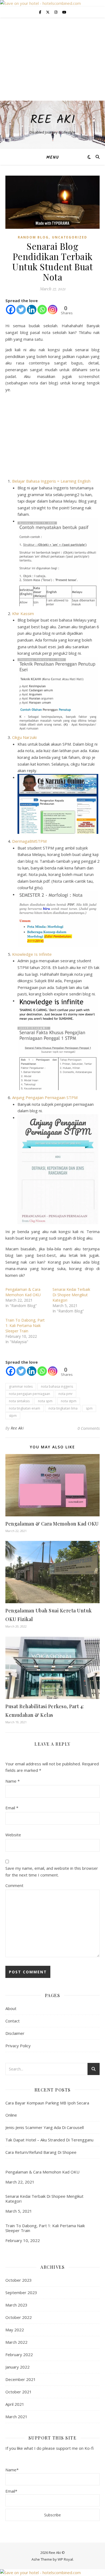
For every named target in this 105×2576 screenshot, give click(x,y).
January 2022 (17, 2367)
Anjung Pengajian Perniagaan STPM (45, 1097)
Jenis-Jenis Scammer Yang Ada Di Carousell (45, 2127)
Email (12, 1808)
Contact (13, 2021)
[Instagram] (53, 310)
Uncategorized (70, 237)
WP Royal (65, 2559)
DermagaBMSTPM (29, 841)
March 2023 (16, 2305)
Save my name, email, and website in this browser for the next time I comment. (52, 1872)
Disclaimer (15, 2033)
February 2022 (19, 2355)
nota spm (45, 1401)
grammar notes (21, 1386)
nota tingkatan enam (24, 1408)
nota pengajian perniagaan (29, 1394)
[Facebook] (11, 310)
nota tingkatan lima (63, 1408)
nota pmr (66, 1394)
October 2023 (19, 2280)
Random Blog (33, 237)
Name (13, 1781)
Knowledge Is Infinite (32, 954)
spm (89, 1408)
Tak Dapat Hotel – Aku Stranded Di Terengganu (49, 2140)
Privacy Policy (18, 2046)
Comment (14, 1885)
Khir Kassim (23, 613)
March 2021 (16, 2417)
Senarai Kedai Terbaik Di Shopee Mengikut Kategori (71, 1295)
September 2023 (21, 2292)
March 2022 (16, 2342)
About (11, 2008)
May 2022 (15, 2330)
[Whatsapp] (42, 310)
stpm (13, 1416)
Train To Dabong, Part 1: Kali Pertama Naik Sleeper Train (25, 1325)
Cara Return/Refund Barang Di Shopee (41, 2152)
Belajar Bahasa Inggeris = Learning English (51, 481)
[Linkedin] (32, 310)
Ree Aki (53, 120)
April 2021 (15, 2404)
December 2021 (21, 2379)
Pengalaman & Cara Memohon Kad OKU (23, 1292)
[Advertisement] (52, 59)
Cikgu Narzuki (24, 737)
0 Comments (89, 1428)
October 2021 (19, 2392)
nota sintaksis (19, 1401)
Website (13, 1835)
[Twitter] (21, 310)
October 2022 (19, 2317)
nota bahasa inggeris (57, 1386)
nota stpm (69, 1401)
